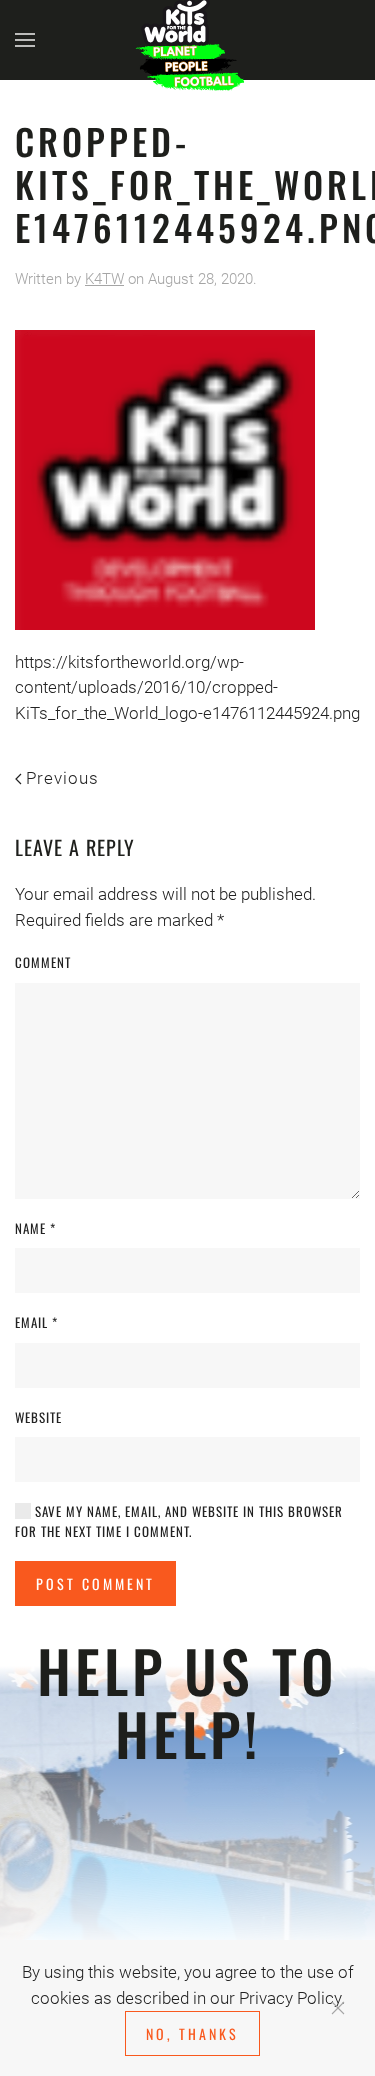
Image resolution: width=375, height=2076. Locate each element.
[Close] (338, 2008)
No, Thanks (192, 2033)
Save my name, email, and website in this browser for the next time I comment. (179, 1521)
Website (38, 1417)
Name (35, 1228)
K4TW (104, 279)
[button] (25, 40)
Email (36, 1322)
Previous (62, 778)
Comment (43, 962)
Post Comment (95, 1583)
